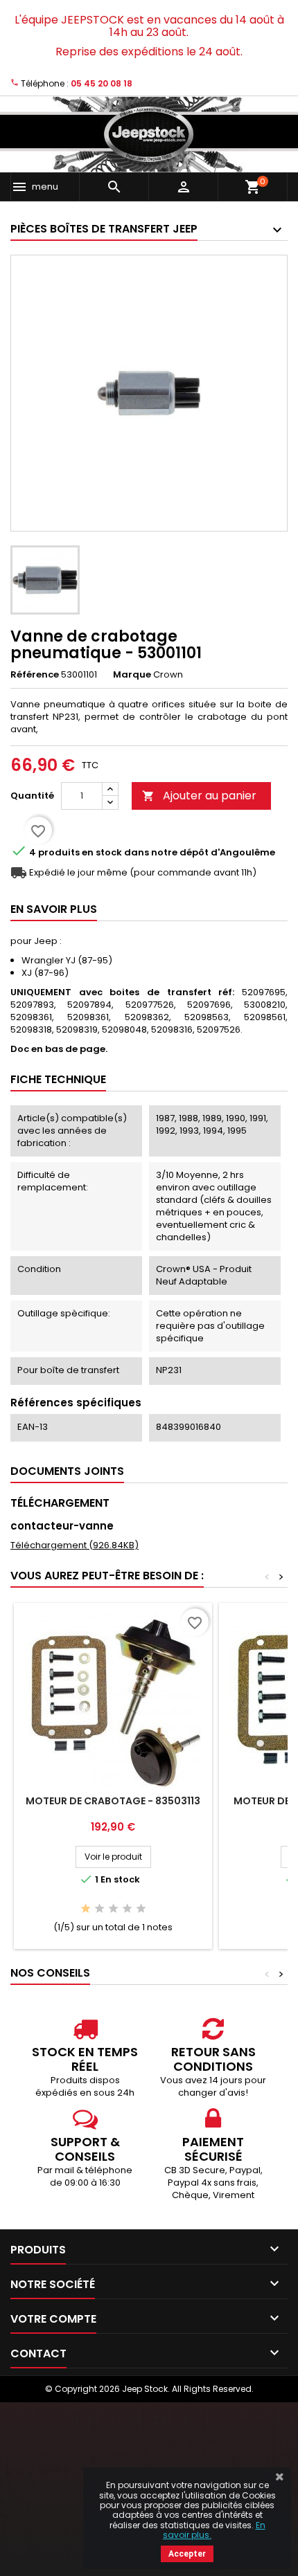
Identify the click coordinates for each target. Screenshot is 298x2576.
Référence (35, 675)
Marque (132, 675)
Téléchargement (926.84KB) (74, 1545)
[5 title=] (141, 1909)
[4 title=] (127, 1909)
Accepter (187, 2554)
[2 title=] (99, 1909)
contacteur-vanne (62, 1526)
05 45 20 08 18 (102, 83)
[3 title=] (113, 1909)
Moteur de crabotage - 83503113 (113, 1801)
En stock (102, 853)
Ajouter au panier (199, 796)
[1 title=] (86, 1909)
